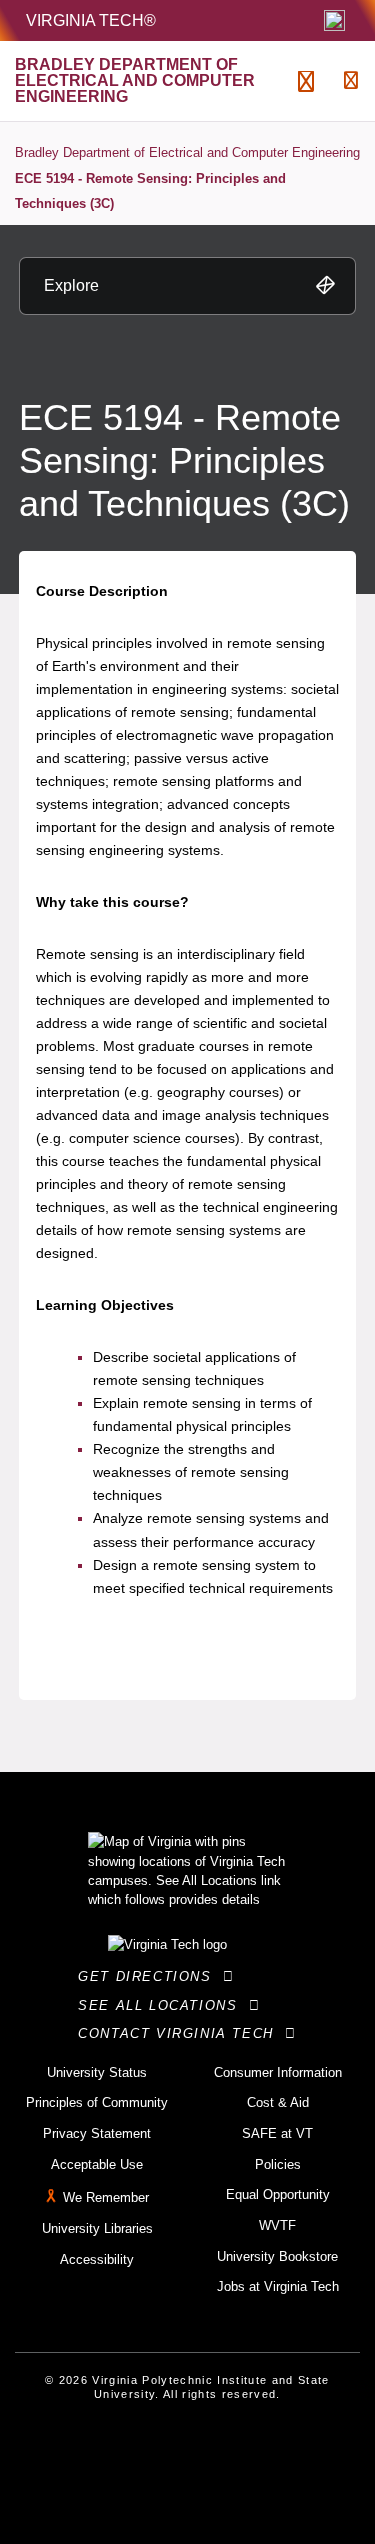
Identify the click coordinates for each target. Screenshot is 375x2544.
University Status (97, 2072)
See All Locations (163, 2005)
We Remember (106, 2198)
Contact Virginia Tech (181, 2033)
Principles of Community (97, 2102)
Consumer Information (278, 2072)
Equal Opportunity (278, 2194)
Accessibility (97, 2259)
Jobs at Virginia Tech (278, 2286)
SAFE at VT (277, 2133)
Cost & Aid (278, 2102)
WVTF (277, 2225)
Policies (278, 2164)
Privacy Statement (97, 2133)
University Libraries (97, 2228)
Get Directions (150, 1976)
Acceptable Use (97, 2164)
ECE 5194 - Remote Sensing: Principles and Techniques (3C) (150, 191)
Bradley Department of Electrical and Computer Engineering (187, 152)
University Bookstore (277, 2256)
